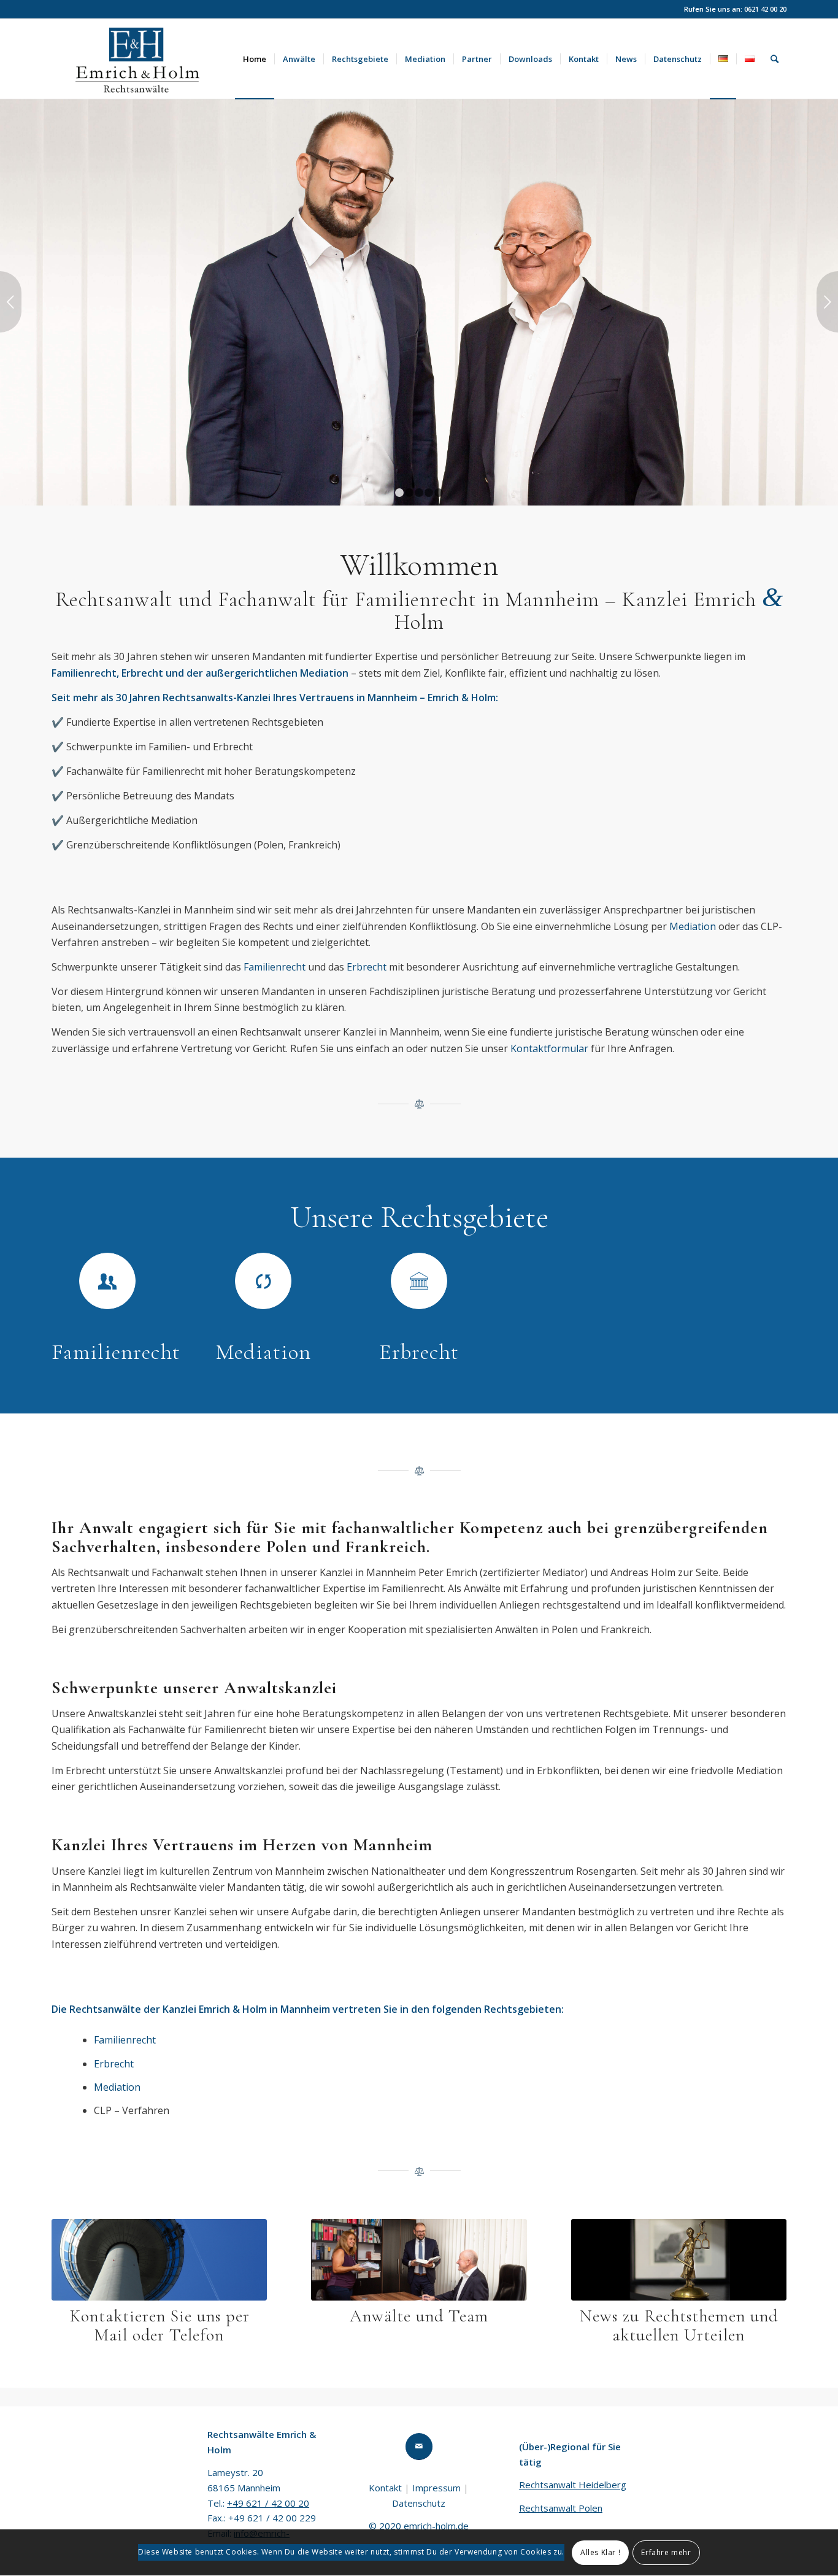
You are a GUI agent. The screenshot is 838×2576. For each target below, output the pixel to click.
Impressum (436, 2488)
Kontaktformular (549, 1048)
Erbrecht (367, 967)
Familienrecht (275, 967)
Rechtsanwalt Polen (561, 2508)
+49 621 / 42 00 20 (268, 2503)
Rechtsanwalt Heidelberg (573, 2485)
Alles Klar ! (600, 2552)
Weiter (827, 302)
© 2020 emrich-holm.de (419, 2526)
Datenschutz (419, 2503)
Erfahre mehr (666, 2552)
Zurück (11, 302)
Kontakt (385, 2488)
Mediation (693, 926)
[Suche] (775, 59)
